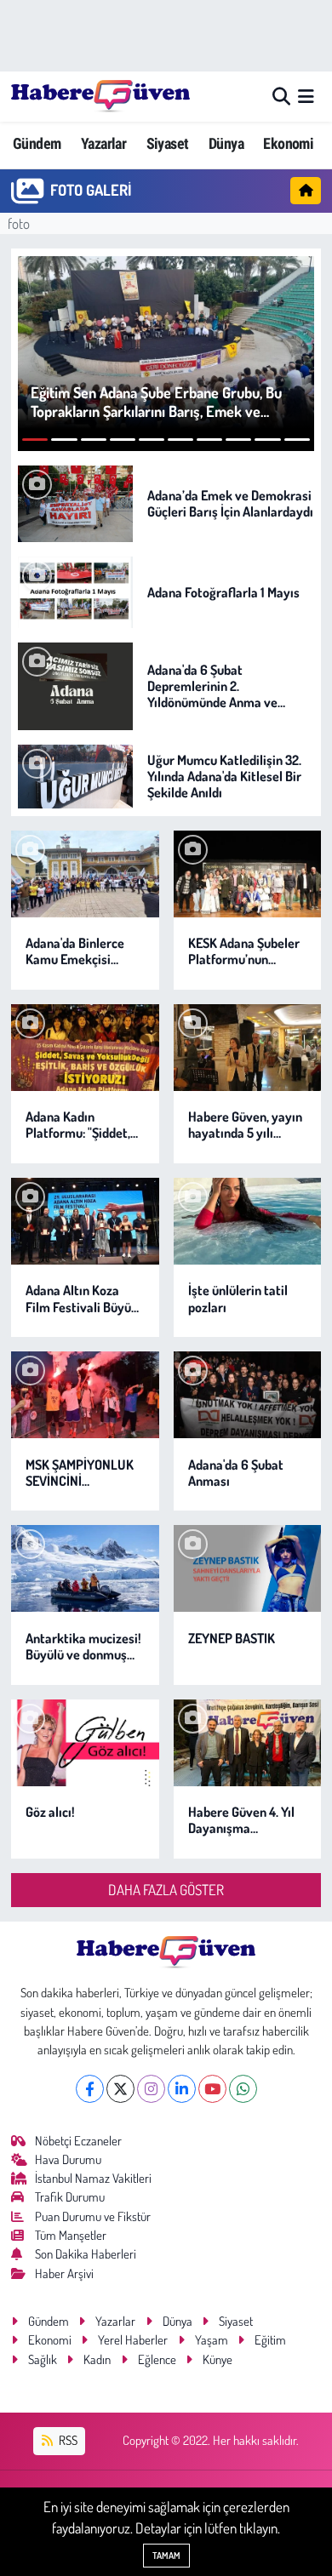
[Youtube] (212, 2089)
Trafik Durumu (70, 2197)
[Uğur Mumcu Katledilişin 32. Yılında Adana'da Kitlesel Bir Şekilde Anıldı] (75, 774)
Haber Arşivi (64, 2273)
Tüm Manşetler (71, 2235)
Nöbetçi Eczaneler (78, 2141)
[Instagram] (151, 2089)
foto (19, 223)
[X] (120, 2089)
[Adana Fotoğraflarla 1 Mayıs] (75, 590)
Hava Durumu (68, 2159)
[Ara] (281, 97)
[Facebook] (90, 2089)
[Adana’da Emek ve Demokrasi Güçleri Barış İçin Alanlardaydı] (75, 502)
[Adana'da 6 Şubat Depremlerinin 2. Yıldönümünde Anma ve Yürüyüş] (75, 685)
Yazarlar (103, 143)
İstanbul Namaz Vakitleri (93, 2178)
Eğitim (270, 2340)
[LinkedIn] (182, 2089)
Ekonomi (288, 143)
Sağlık (43, 2359)
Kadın (97, 2359)
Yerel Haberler (133, 2340)
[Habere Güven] (100, 96)
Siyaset (168, 143)
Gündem (37, 143)
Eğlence (157, 2359)
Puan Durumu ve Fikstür (93, 2216)
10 (297, 440)
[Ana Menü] (306, 97)
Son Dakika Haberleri (86, 2254)
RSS (67, 2440)
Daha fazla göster (166, 1890)
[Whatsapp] (243, 2089)
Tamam (166, 2556)
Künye (218, 2359)
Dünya (226, 143)
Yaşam (212, 2340)
